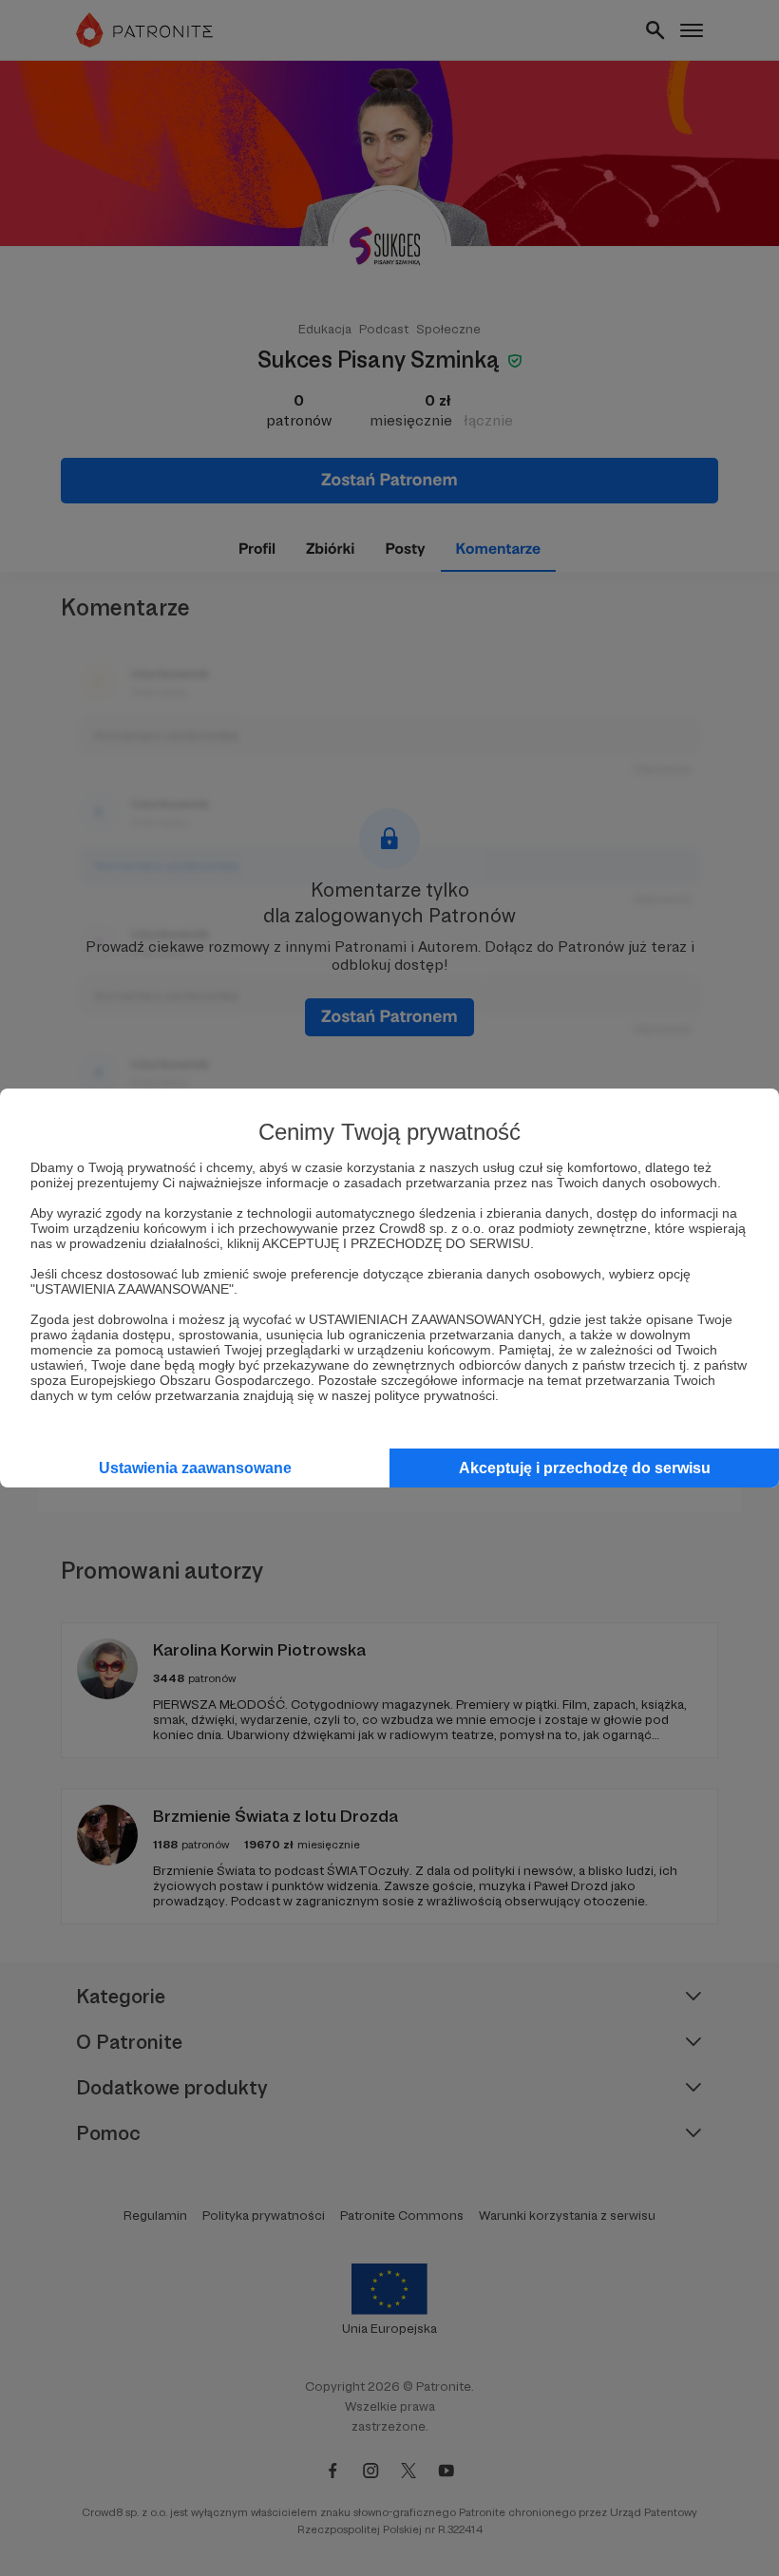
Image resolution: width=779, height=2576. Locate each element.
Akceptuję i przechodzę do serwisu (585, 1468)
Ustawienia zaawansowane (195, 1468)
